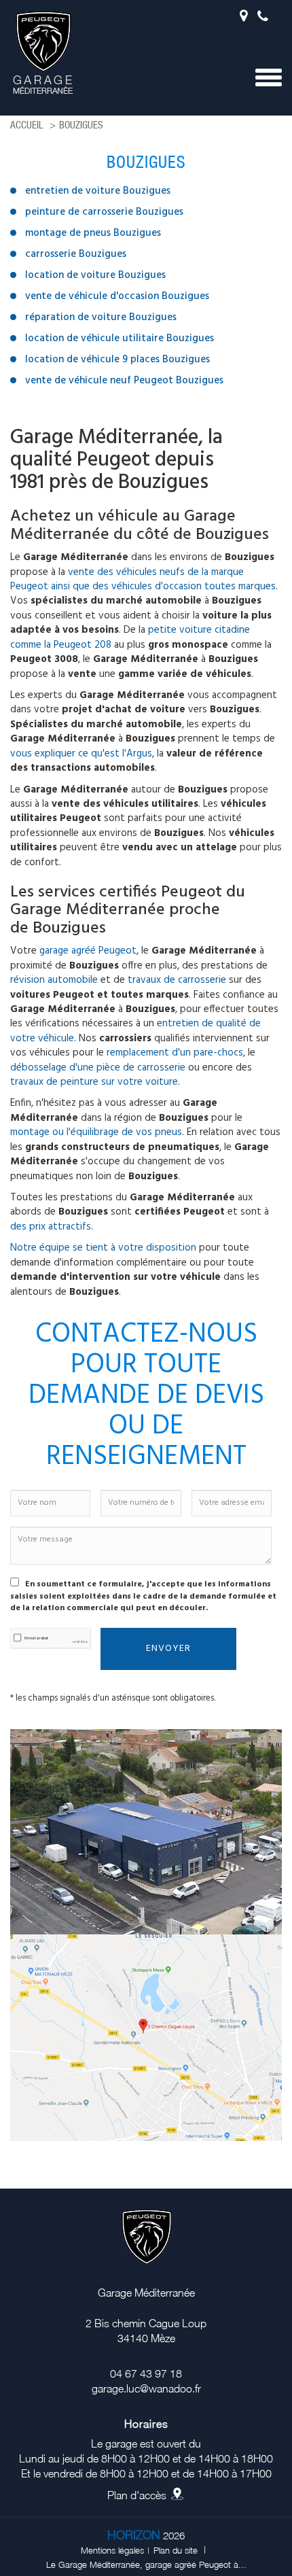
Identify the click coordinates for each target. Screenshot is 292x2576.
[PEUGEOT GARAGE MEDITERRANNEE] (42, 53)
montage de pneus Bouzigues (93, 233)
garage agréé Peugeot (88, 951)
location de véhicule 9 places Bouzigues (117, 360)
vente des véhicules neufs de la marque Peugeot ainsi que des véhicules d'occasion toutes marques (143, 579)
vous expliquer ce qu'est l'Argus (81, 754)
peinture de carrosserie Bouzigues (104, 212)
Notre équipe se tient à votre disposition (103, 1248)
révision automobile (54, 980)
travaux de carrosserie (177, 980)
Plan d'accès (137, 2495)
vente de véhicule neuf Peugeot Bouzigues (124, 381)
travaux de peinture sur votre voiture (94, 1082)
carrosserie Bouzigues (76, 254)
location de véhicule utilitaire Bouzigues (120, 338)
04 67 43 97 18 (266, 21)
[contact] (146, 2036)
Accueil (27, 125)
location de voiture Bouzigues (95, 275)
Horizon (134, 2535)
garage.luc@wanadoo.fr (146, 2388)
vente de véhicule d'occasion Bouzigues (117, 296)
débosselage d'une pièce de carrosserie (98, 1068)
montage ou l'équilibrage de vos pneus (96, 1132)
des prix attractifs (51, 1227)
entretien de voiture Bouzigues (98, 191)
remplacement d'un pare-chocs (175, 1053)
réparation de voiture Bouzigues (101, 317)
